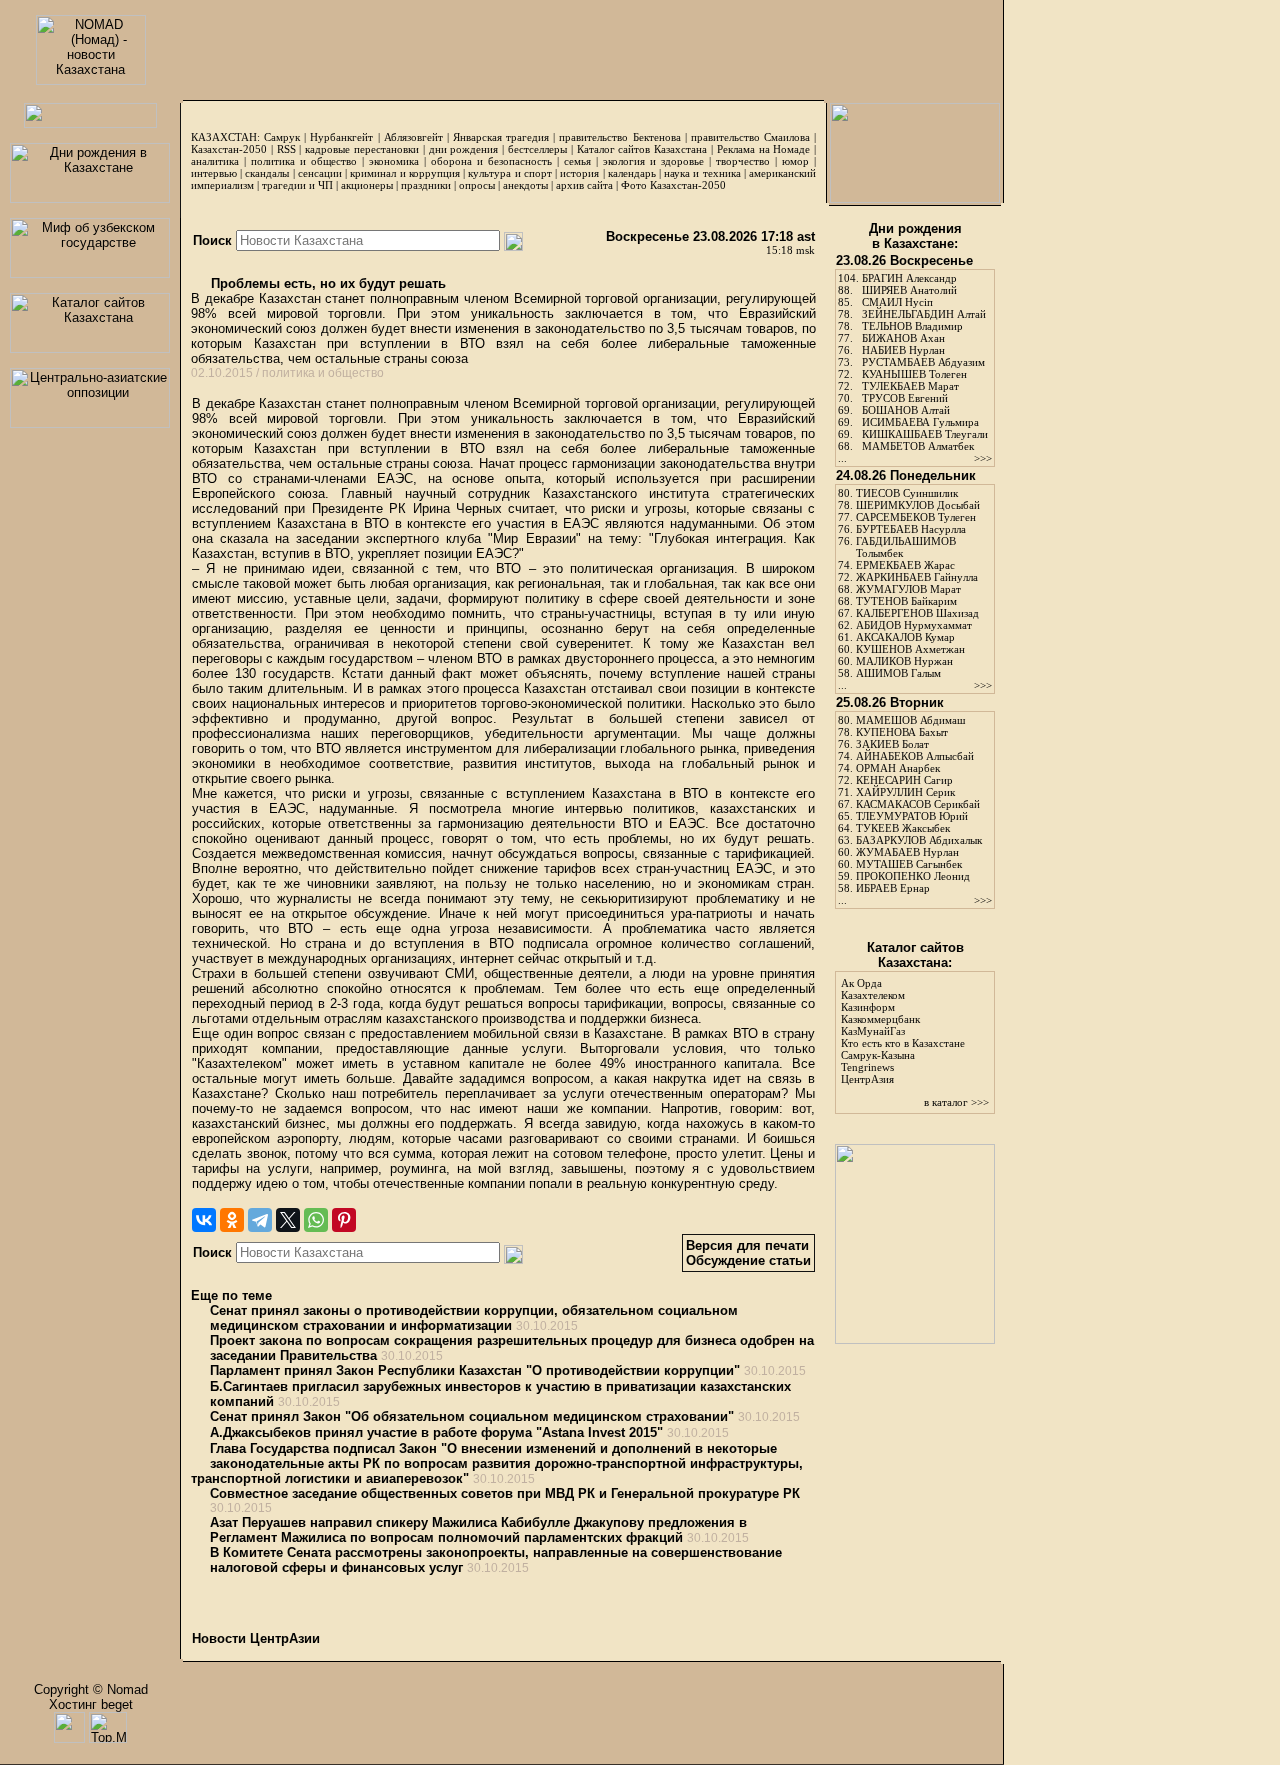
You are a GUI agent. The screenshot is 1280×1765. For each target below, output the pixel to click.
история (579, 173)
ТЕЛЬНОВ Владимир (912, 326)
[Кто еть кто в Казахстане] (915, 1339)
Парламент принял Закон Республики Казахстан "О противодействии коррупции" (475, 1370)
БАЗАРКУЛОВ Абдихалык (919, 840)
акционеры (367, 185)
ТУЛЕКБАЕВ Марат (910, 386)
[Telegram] (260, 1220)
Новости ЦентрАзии (256, 1638)
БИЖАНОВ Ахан (903, 338)
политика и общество (304, 161)
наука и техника (702, 173)
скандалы (267, 173)
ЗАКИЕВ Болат (892, 744)
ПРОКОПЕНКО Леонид (913, 876)
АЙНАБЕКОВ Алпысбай (915, 756)
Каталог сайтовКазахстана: (915, 955)
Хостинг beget (91, 1704)
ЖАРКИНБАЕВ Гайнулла (917, 577)
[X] (288, 1220)
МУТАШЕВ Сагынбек (909, 864)
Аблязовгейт (413, 137)
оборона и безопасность (491, 161)
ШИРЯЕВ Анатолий (909, 290)
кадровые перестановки (362, 149)
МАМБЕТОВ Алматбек (918, 446)
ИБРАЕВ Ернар (893, 888)
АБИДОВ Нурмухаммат (914, 625)
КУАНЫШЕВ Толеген (914, 374)
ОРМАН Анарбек (898, 768)
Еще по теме (231, 1295)
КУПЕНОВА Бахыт (902, 732)
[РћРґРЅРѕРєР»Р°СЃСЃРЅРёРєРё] (232, 1220)
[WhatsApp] (316, 1220)
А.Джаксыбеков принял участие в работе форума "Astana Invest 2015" (436, 1432)
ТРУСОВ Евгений (905, 398)
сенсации (320, 173)
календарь (632, 173)
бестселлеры (537, 149)
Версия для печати (747, 1245)
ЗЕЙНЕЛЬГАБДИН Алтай (924, 314)
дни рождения (464, 149)
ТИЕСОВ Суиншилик (907, 493)
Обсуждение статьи (748, 1260)
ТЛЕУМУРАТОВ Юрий (912, 816)
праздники (426, 185)
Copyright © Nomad (91, 1689)
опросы (477, 185)
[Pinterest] (344, 1220)
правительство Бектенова (619, 137)
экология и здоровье (653, 161)
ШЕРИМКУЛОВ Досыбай (918, 505)
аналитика (215, 161)
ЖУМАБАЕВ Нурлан (907, 852)
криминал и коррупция (404, 173)
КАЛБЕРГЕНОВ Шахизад (917, 613)
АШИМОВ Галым (898, 673)
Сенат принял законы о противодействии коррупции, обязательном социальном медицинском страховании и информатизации (474, 1318)
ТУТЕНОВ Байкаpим (906, 601)
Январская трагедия (501, 137)
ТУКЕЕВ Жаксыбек (903, 828)
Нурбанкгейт (341, 137)
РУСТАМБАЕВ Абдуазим (923, 362)
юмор (795, 161)
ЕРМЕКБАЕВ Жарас (905, 565)
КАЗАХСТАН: (225, 137)
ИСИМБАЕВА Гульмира (920, 422)
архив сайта (584, 185)
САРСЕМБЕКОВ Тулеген (916, 517)
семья (577, 161)
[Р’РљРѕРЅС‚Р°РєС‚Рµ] (204, 1220)
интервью (214, 173)
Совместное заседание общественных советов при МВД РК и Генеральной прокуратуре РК (505, 1493)
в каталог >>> (956, 1102)
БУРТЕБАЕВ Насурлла (911, 529)
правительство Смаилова (750, 137)
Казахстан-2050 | (234, 149)
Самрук (282, 137)
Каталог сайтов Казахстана (642, 149)
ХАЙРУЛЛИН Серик (905, 792)
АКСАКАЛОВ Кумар (905, 637)
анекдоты (525, 185)
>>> (983, 458)
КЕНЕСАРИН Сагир (904, 780)
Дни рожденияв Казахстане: (915, 236)
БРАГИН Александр (909, 278)
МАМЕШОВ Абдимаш (910, 720)
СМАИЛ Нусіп (897, 302)
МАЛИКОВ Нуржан (904, 661)
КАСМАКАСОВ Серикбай (918, 804)
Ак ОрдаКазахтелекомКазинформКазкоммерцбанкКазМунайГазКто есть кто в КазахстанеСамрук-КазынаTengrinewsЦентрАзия (903, 1031)
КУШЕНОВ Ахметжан (910, 649)
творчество (743, 161)
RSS (286, 149)
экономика (394, 161)
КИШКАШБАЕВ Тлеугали (925, 434)
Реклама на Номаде (764, 149)
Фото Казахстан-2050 (673, 185)
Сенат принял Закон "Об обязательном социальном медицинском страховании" (472, 1416)
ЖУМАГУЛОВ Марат (908, 589)
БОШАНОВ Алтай (906, 410)
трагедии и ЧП (297, 185)
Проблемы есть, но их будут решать (326, 283)
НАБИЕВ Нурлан (903, 350)
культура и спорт (509, 173)
